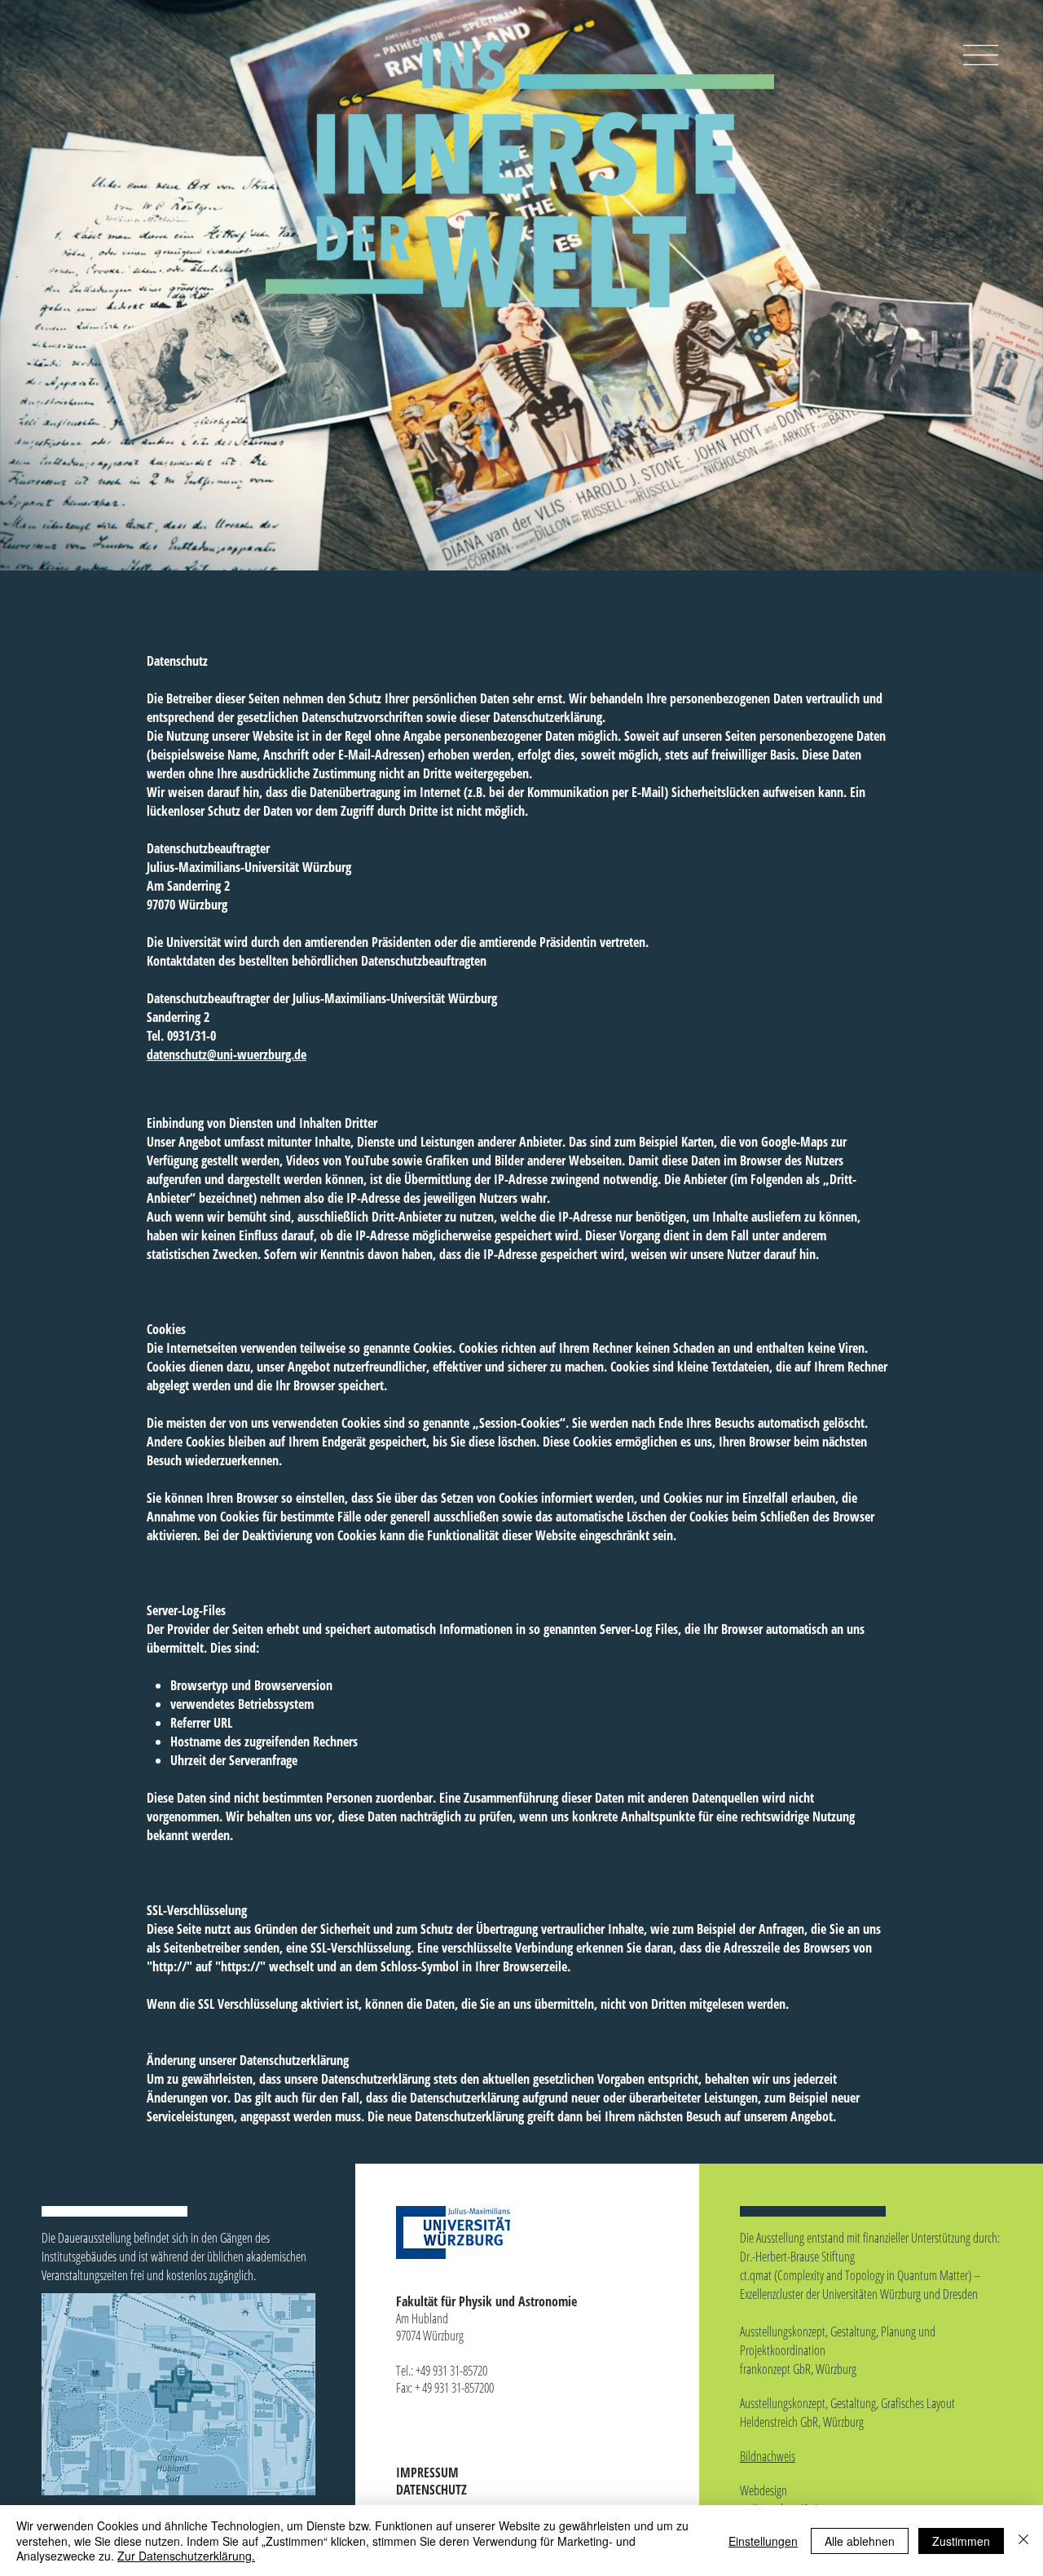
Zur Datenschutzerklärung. (186, 2556)
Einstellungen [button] (763, 2541)
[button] (981, 55)
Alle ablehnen (860, 2541)
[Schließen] (1023, 2541)
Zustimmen (961, 2541)
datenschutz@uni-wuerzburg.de (227, 1055)
